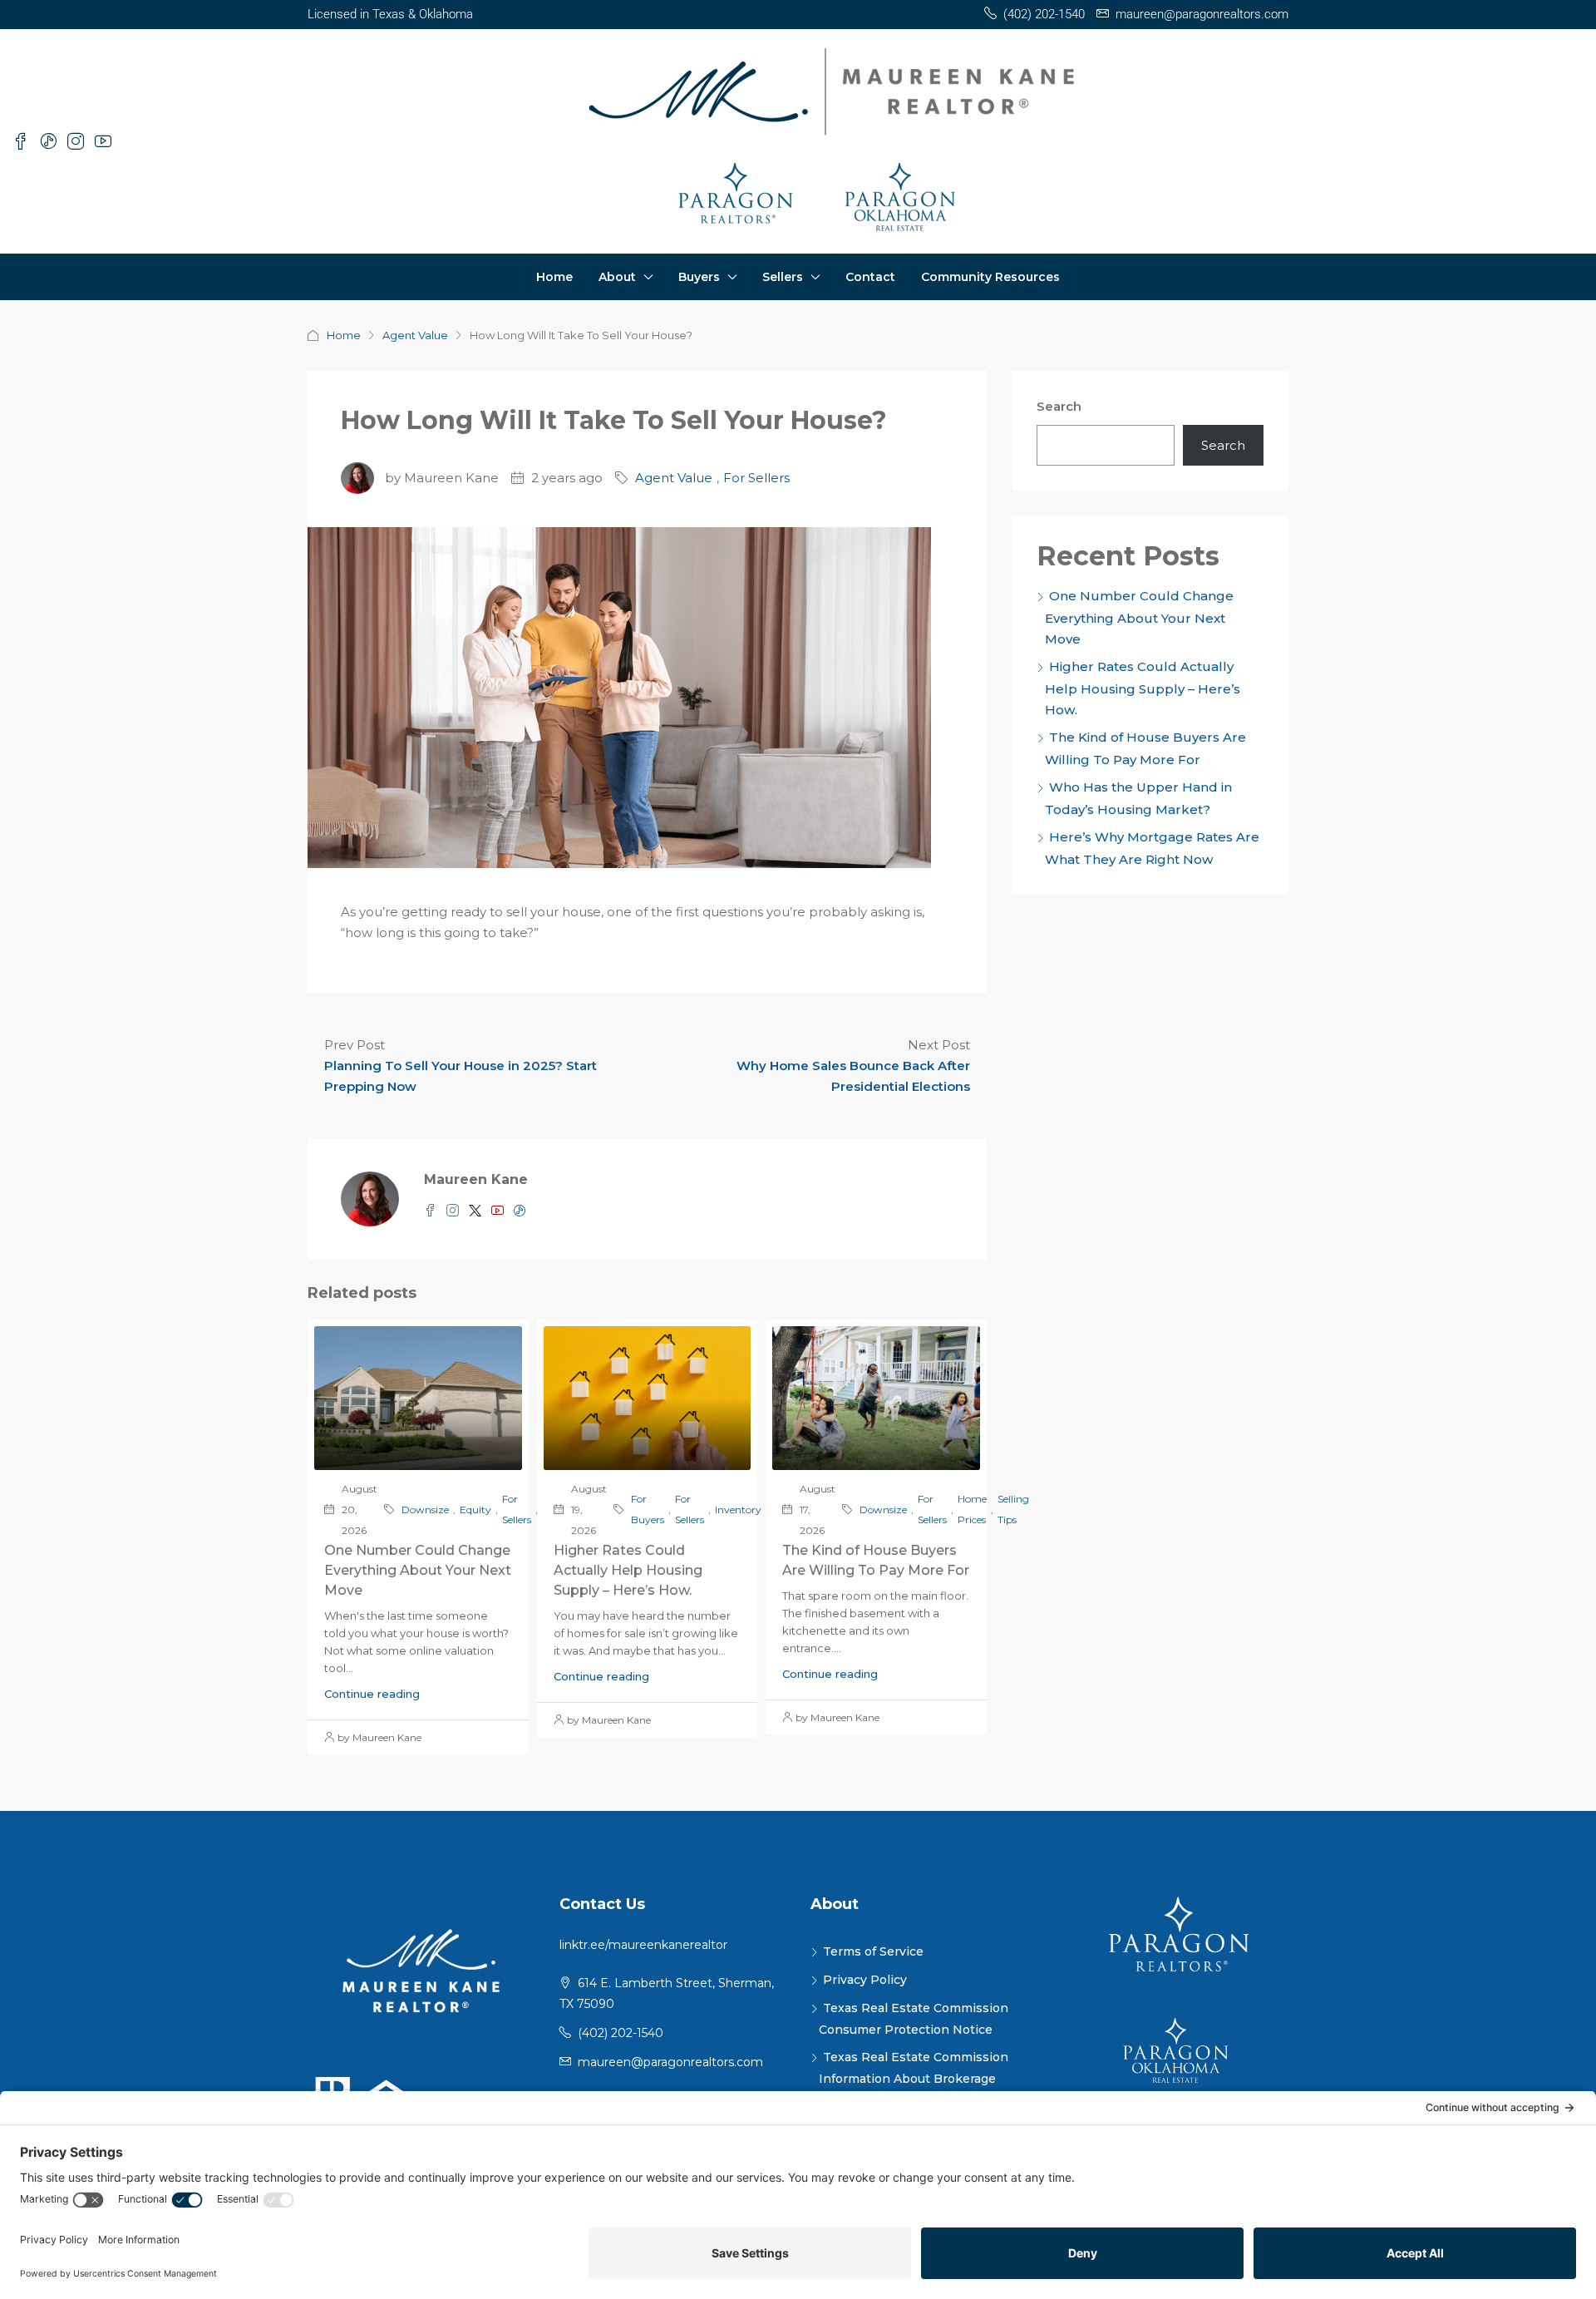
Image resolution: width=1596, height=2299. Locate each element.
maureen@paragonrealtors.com (670, 2062)
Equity (475, 1510)
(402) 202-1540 (621, 2033)
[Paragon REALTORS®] (1176, 1935)
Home (554, 277)
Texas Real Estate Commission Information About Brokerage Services (914, 2078)
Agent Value (415, 335)
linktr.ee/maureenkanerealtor (643, 1945)
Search (1059, 406)
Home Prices (972, 1509)
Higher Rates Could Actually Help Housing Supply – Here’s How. (628, 1570)
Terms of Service (873, 1951)
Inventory (738, 1510)
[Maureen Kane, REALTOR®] (421, 1970)
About (617, 277)
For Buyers (648, 1509)
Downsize (425, 1510)
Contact (870, 277)
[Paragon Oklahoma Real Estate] (1176, 2055)
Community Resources (990, 277)
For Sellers (756, 478)
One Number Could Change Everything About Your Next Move (418, 1570)
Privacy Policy (865, 1980)
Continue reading (372, 1694)
